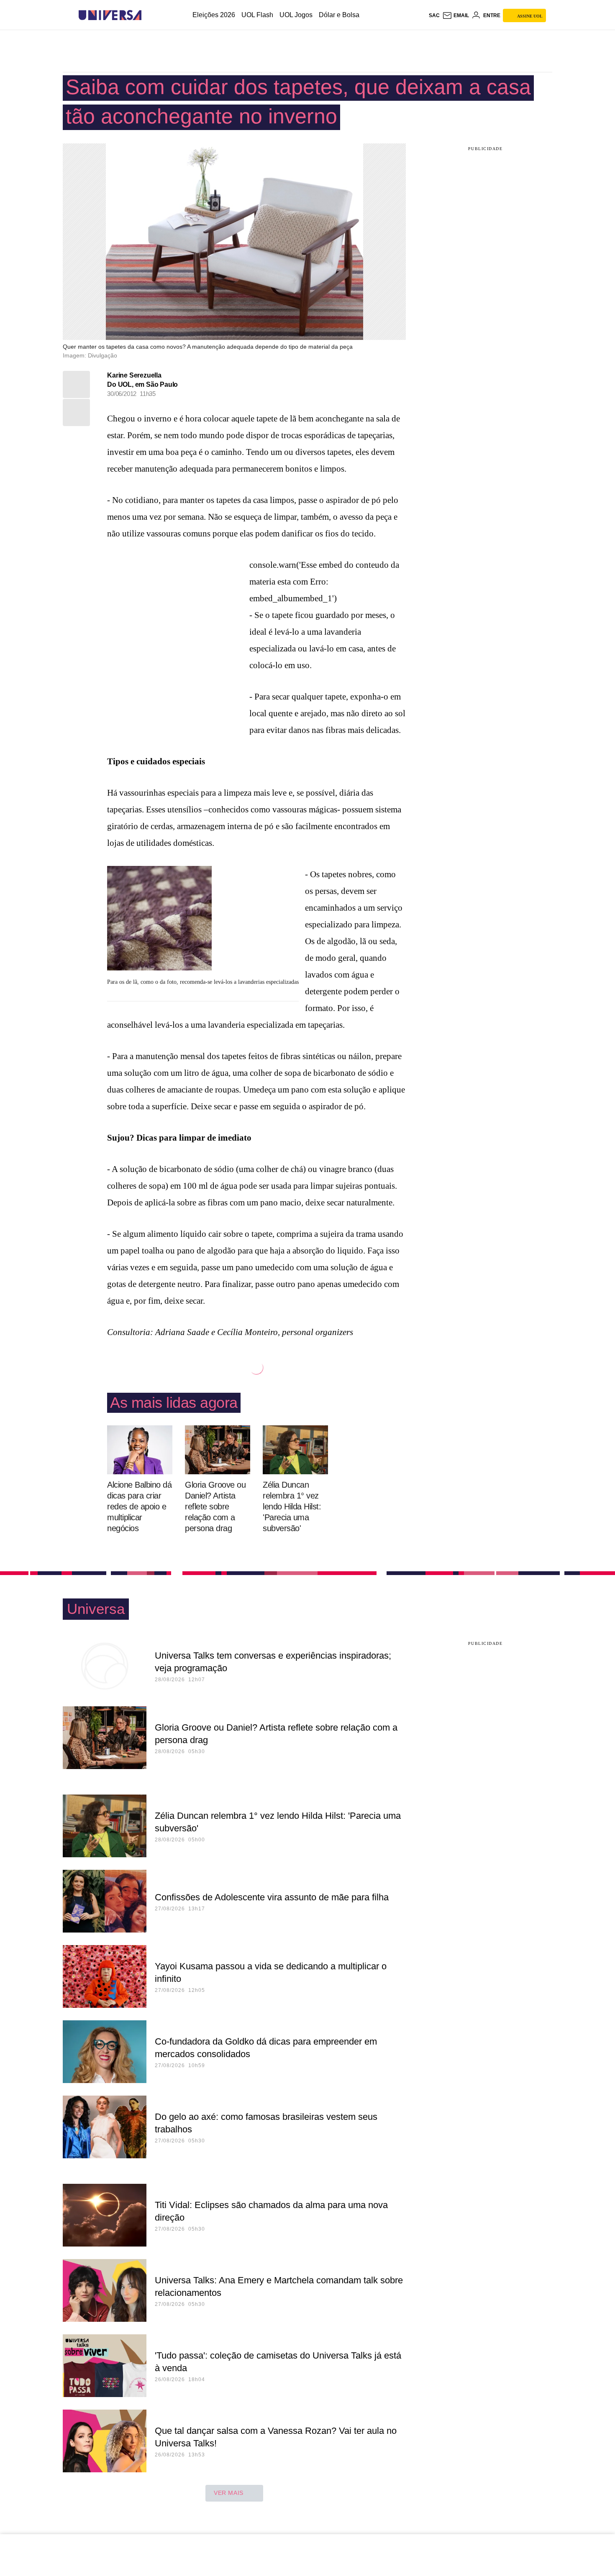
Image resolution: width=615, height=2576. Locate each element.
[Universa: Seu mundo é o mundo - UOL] (110, 15)
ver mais (229, 2493)
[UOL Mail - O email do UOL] (456, 15)
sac (434, 15)
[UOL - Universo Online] (149, 15)
